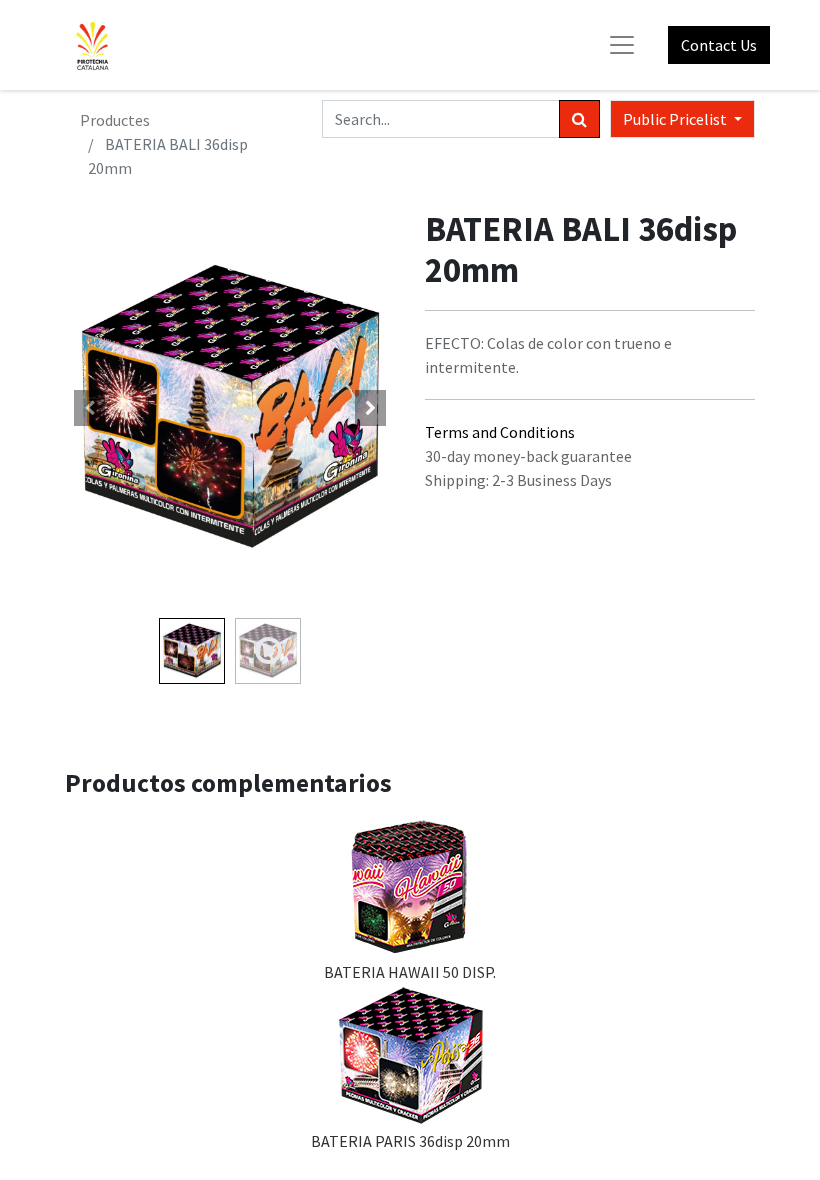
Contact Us (719, 45)
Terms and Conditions (500, 432)
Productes (115, 120)
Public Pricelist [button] (676, 119)
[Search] (579, 119)
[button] (90, 408)
